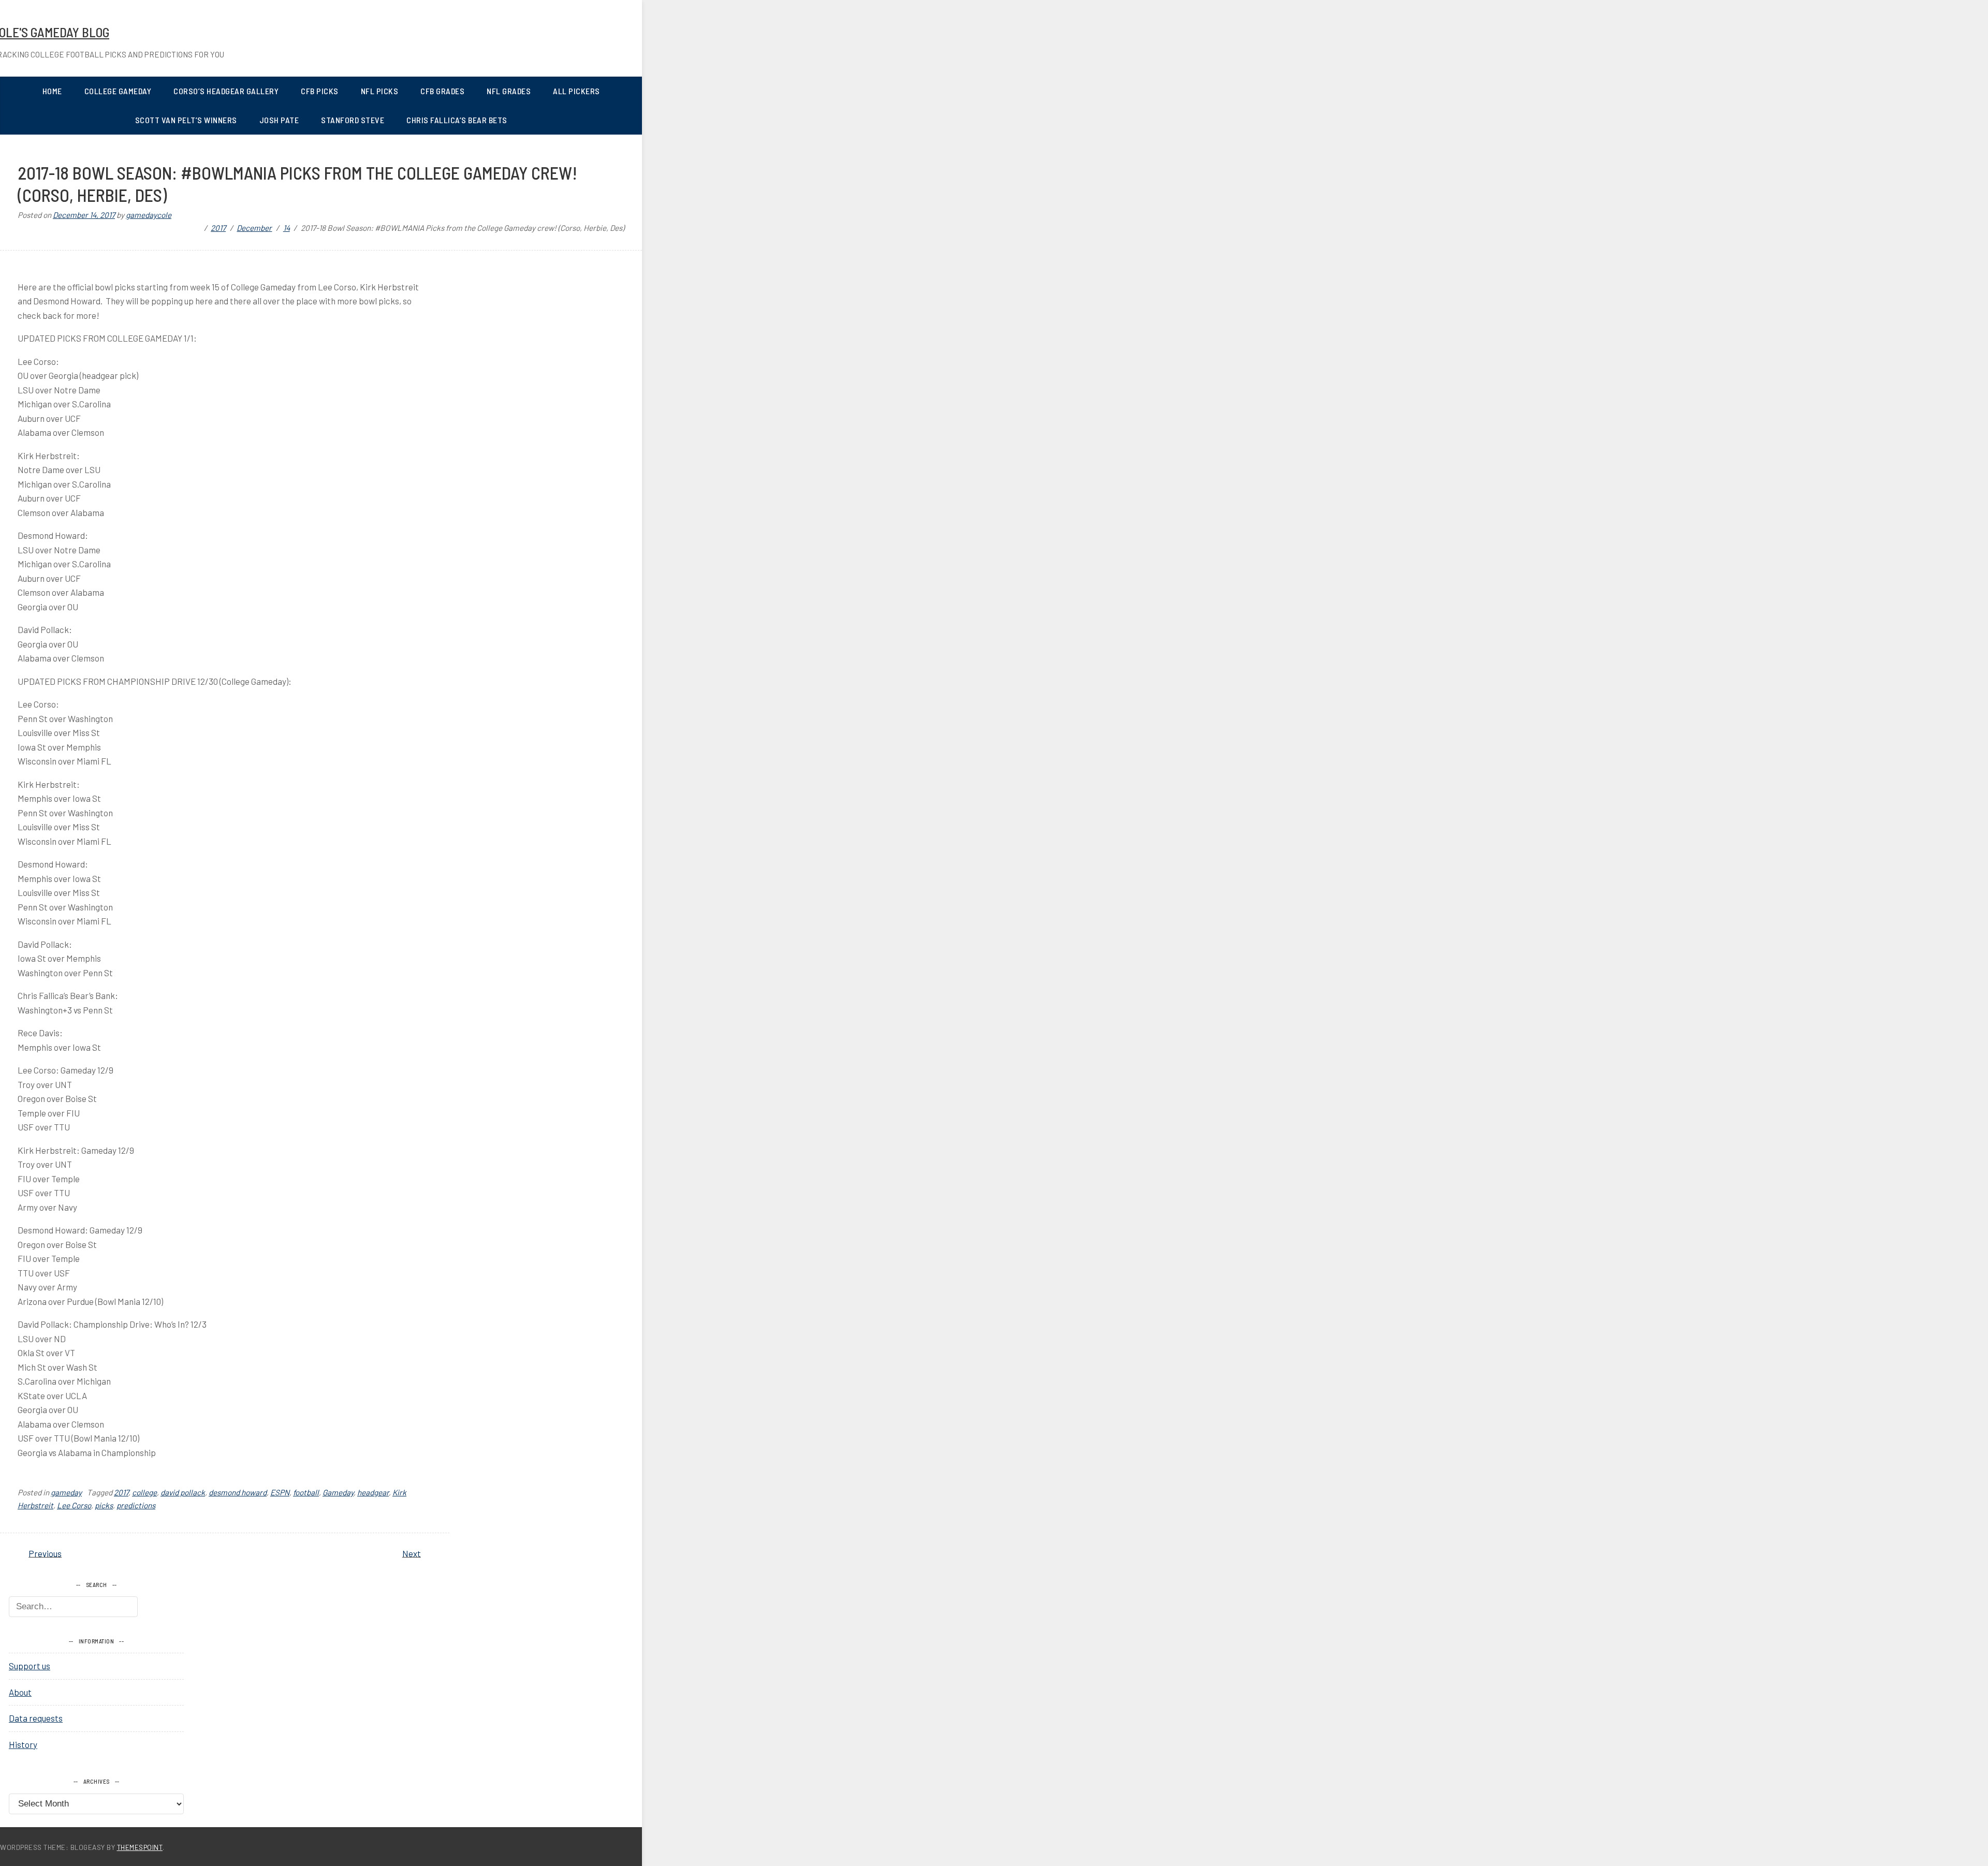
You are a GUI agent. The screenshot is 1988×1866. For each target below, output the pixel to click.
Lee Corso (74, 1505)
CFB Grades (442, 91)
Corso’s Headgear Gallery (226, 91)
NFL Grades (509, 91)
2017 (121, 1492)
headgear (373, 1492)
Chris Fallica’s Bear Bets (457, 120)
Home (52, 91)
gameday (66, 1492)
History (23, 1744)
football (306, 1492)
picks (104, 1505)
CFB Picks (320, 91)
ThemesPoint (140, 1847)
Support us (30, 1666)
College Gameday (118, 91)
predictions (136, 1505)
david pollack (183, 1492)
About (20, 1692)
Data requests (36, 1718)
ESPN (280, 1492)
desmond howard (238, 1492)
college (144, 1492)
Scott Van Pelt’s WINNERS (186, 120)
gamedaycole (149, 215)
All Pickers (576, 91)
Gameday (338, 1492)
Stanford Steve (353, 120)
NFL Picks (380, 91)
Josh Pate (279, 120)
